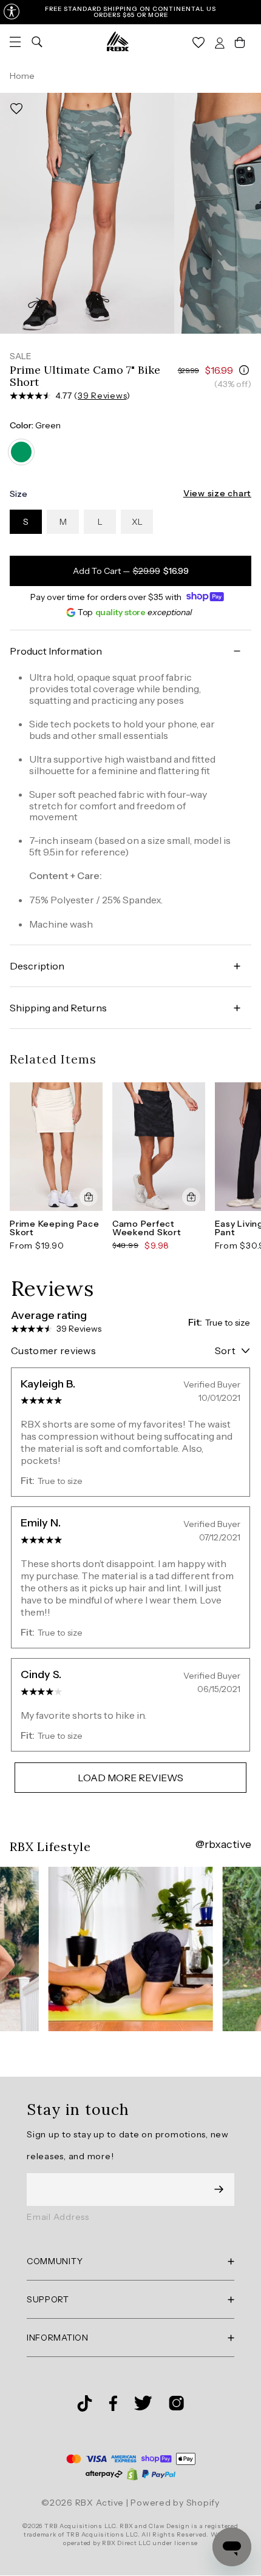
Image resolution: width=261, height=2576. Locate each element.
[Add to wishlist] (16, 109)
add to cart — (131, 571)
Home (22, 76)
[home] (118, 41)
